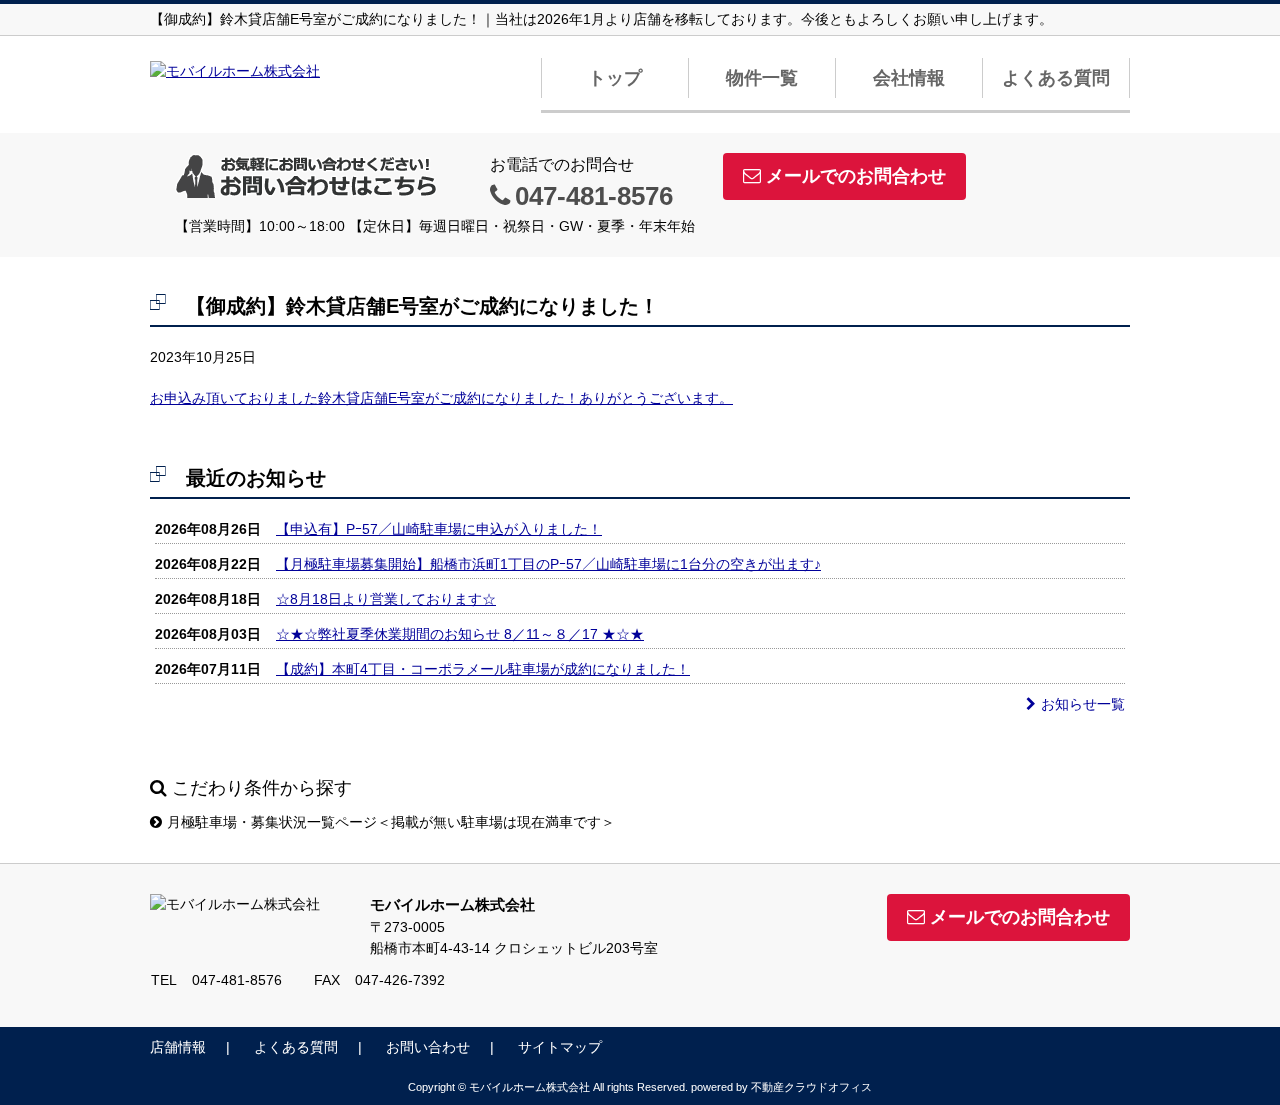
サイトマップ (560, 1047)
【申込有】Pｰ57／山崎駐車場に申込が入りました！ (439, 529)
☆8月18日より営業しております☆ (386, 599)
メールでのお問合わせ (856, 176)
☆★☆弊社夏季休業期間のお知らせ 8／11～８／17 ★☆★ (460, 634)
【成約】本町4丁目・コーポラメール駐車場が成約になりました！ (483, 669)
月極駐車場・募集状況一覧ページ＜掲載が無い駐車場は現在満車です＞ (391, 822)
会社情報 (909, 78)
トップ (615, 78)
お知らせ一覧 (1083, 704)
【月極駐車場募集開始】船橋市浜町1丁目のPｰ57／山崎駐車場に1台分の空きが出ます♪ (548, 564)
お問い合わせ (428, 1047)
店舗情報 (178, 1047)
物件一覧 (762, 78)
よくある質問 (1056, 78)
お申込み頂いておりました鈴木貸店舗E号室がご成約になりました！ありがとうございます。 (441, 398)
